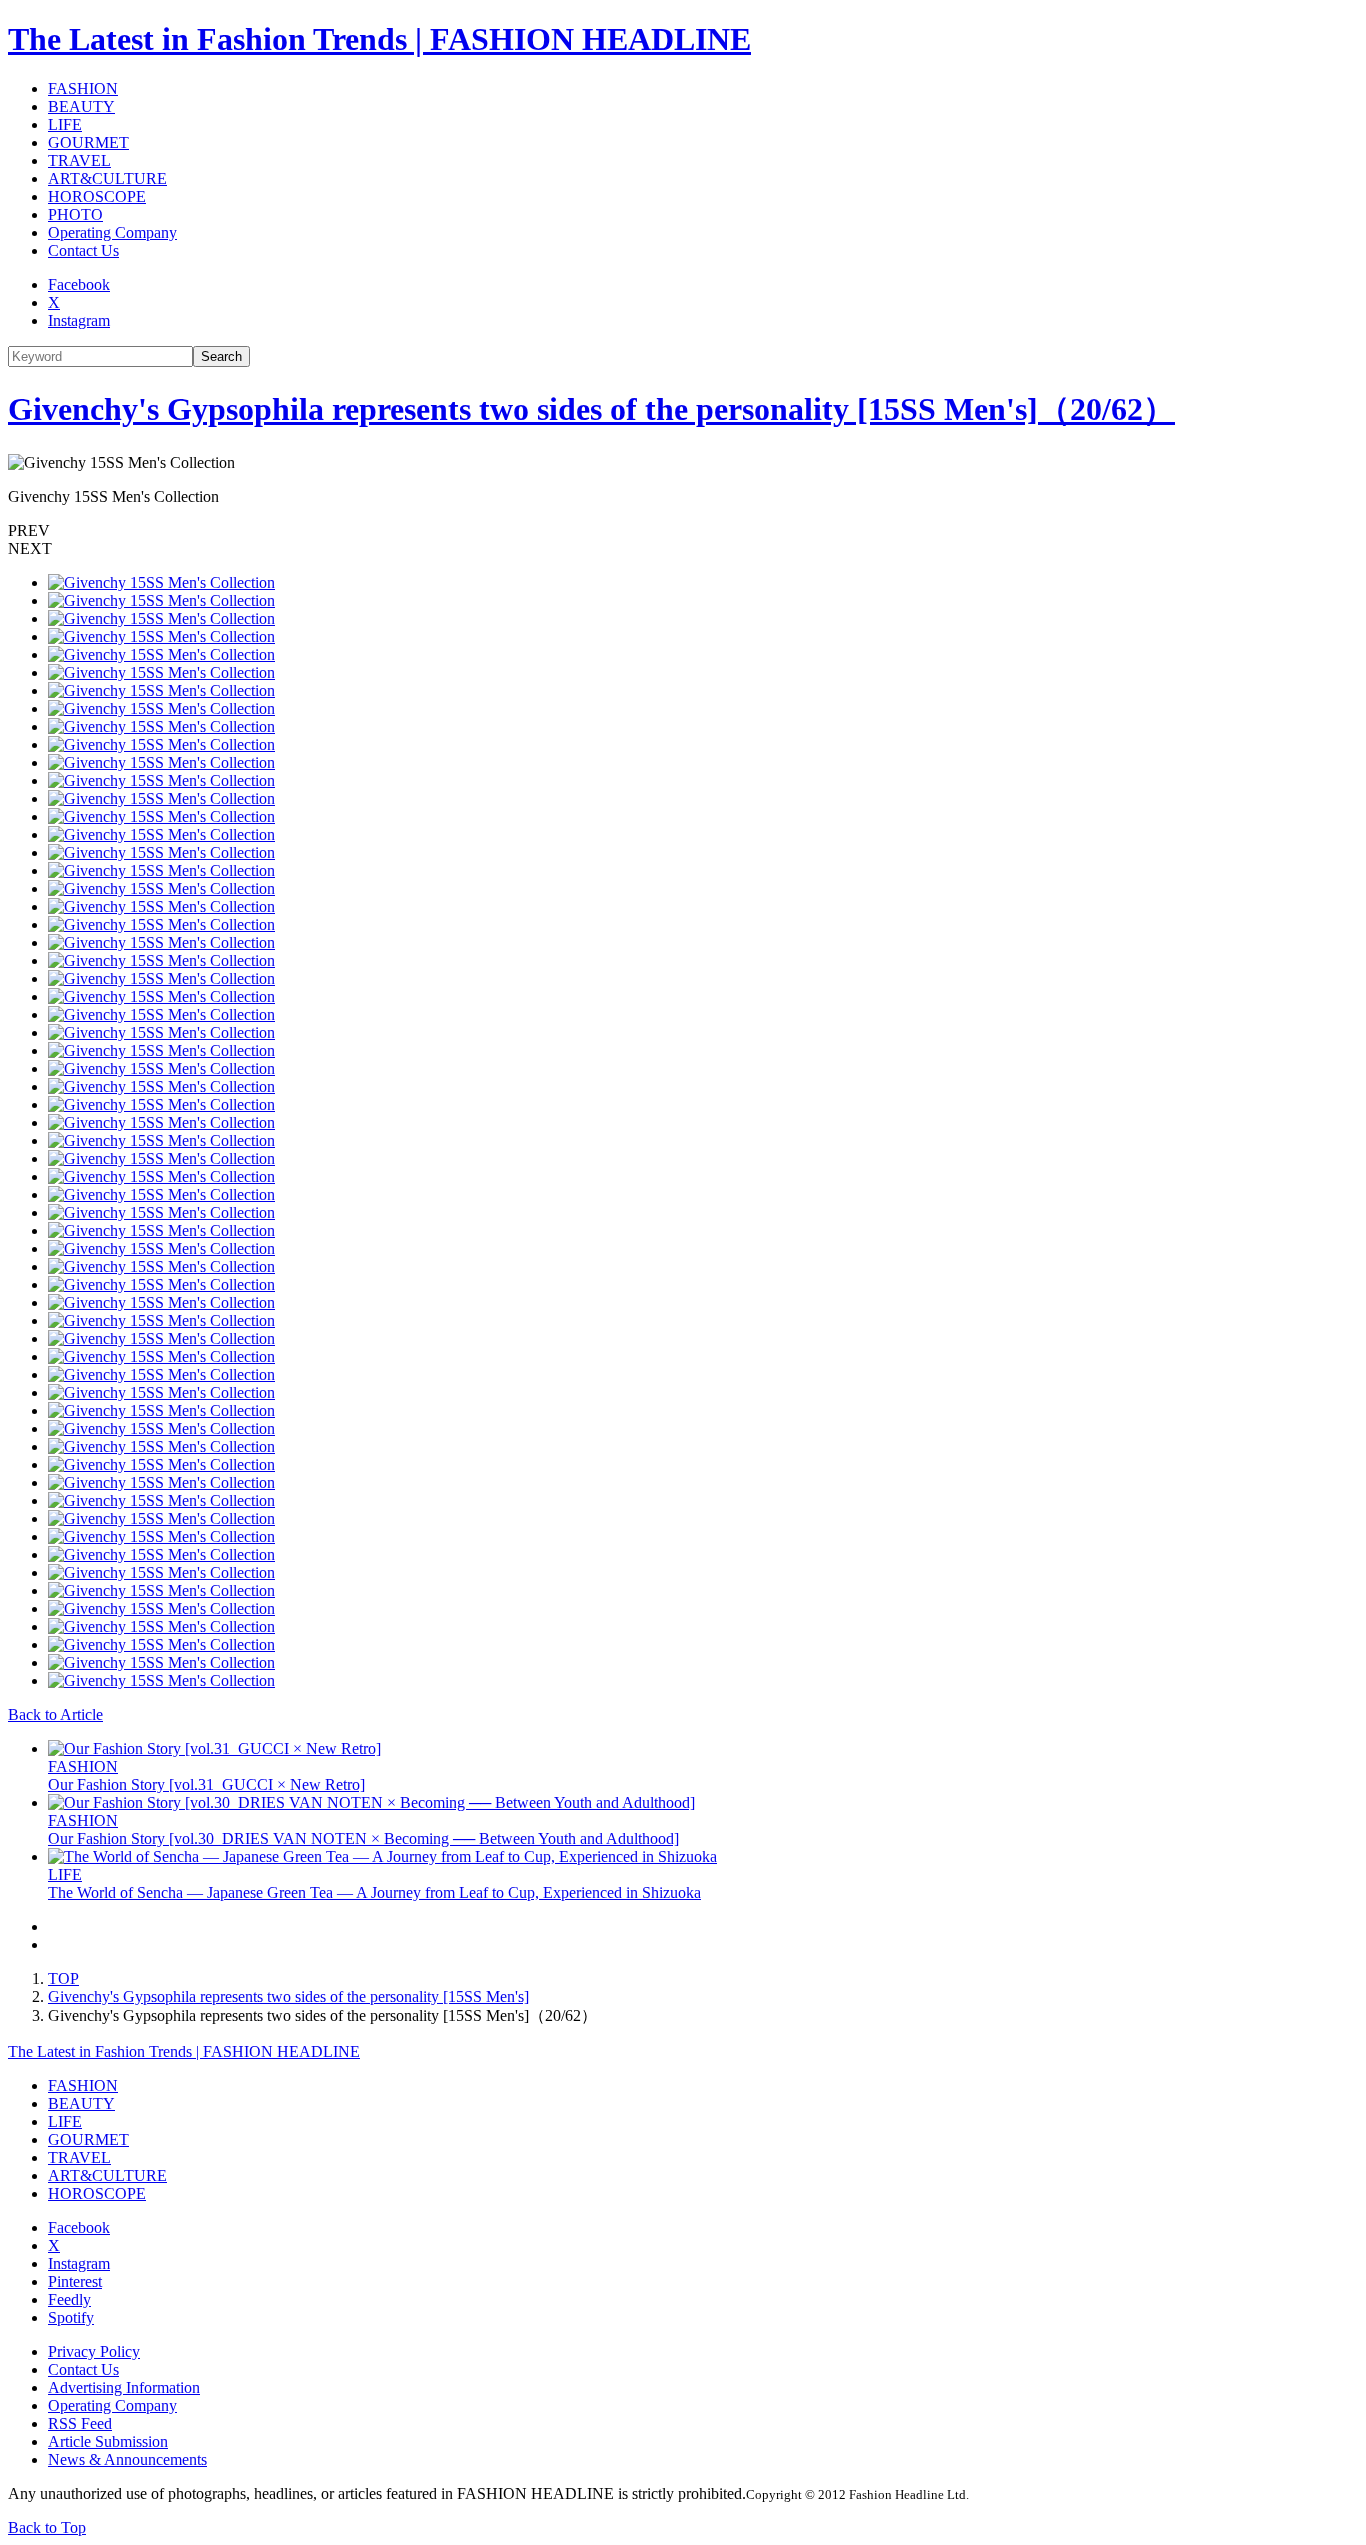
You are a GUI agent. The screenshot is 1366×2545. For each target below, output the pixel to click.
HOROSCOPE (97, 196)
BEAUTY (81, 106)
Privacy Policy (94, 2351)
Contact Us (83, 250)
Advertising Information (124, 2387)
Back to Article (55, 1714)
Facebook (79, 284)
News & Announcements (127, 2459)
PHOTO (75, 214)
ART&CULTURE (107, 178)
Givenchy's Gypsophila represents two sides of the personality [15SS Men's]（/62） (591, 409)
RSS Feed (80, 2423)
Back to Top (47, 2527)
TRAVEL (79, 160)
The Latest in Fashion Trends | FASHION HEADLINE (379, 39)
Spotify (71, 2317)
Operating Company (112, 232)
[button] (683, 531)
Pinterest (75, 2281)
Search (221, 356)
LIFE (65, 124)
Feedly (69, 2299)
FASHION (83, 88)
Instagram (79, 320)
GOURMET (88, 142)
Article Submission (108, 2441)
